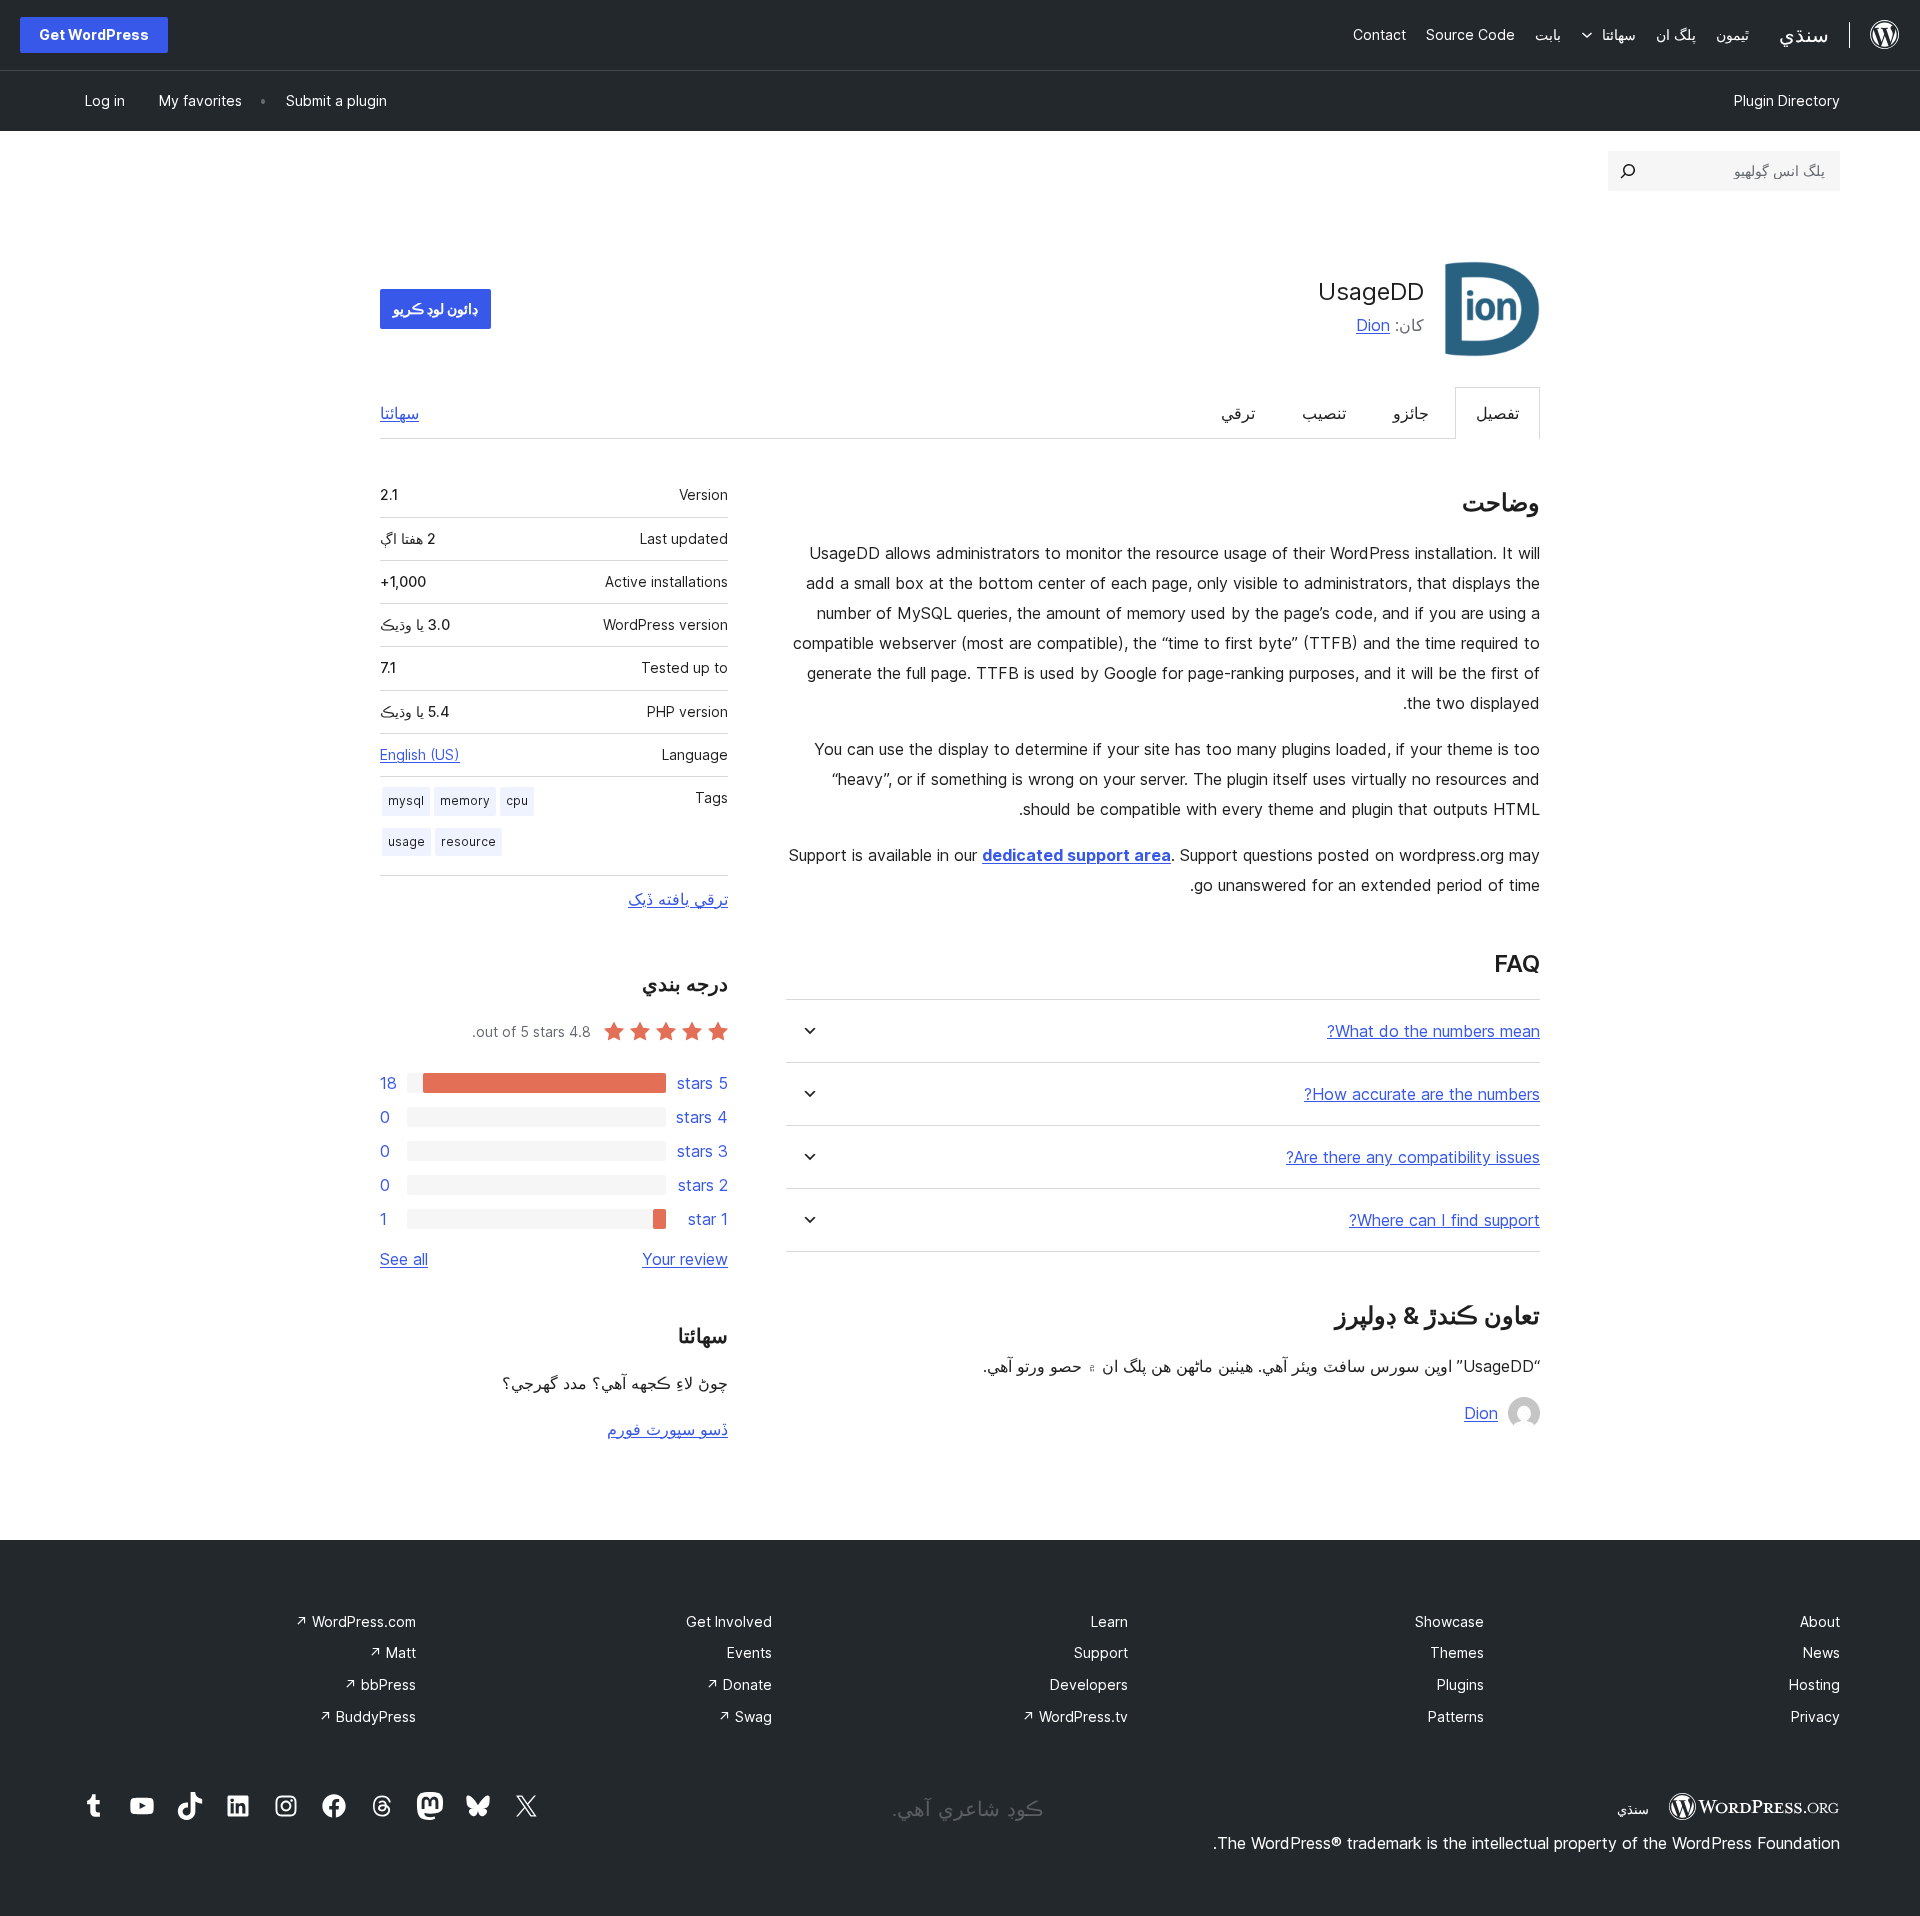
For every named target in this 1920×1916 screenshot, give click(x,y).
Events (749, 1652)
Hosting (1814, 1684)
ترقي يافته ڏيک (678, 899)
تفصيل (1497, 413)
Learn (1109, 1621)
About (1820, 1621)
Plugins (1460, 1684)
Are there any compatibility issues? (1413, 1157)
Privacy (1815, 1716)
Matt (392, 1652)
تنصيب (1324, 413)
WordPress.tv (1075, 1716)
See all (404, 1259)
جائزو (1411, 413)
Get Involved (729, 1621)
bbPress (380, 1684)
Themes (1457, 1652)
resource (468, 841)
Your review (685, 1259)
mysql (406, 800)
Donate (739, 1684)
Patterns (1456, 1716)
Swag (745, 1716)
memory (465, 800)
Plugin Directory (1787, 100)
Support (1101, 1652)
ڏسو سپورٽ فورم (667, 1429)
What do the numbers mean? (1433, 1031)
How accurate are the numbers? (1422, 1094)
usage (406, 841)
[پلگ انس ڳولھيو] (1628, 171)
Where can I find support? (1444, 1220)
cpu (517, 800)
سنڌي (1633, 1809)
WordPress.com (355, 1621)
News (1821, 1652)
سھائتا (399, 413)
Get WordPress (94, 34)
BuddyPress (367, 1716)
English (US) (420, 754)
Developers (1089, 1684)
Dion (1373, 325)
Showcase (1449, 1621)
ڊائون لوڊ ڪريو (435, 308)
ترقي (1238, 413)
